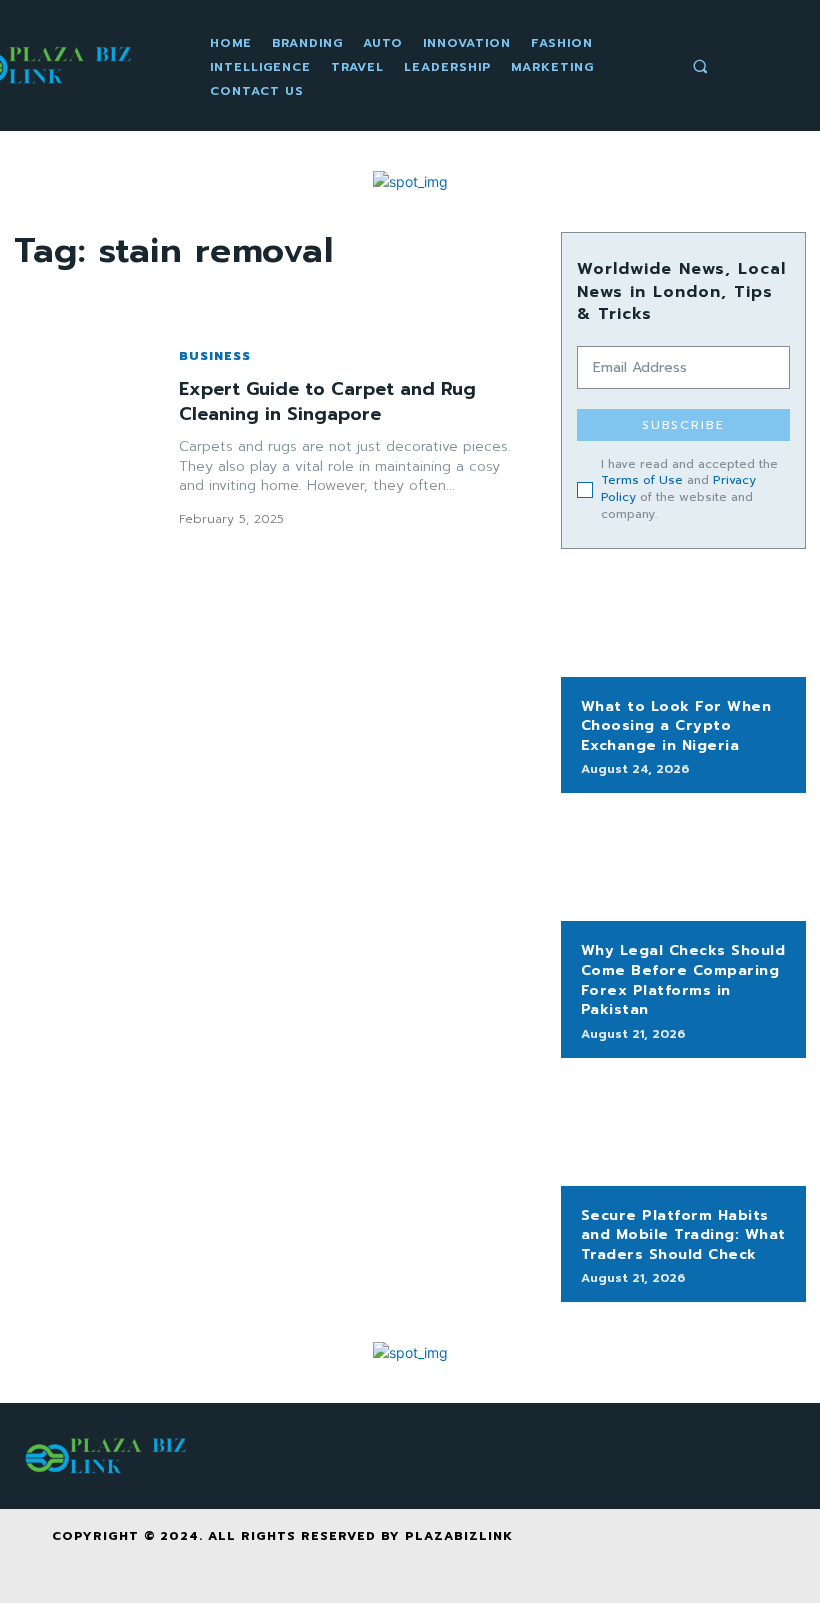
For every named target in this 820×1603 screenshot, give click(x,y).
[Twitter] (711, 1546)
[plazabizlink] (109, 1456)
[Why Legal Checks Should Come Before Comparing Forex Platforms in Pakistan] (683, 867)
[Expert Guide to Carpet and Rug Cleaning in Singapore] (86, 437)
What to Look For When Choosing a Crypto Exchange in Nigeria (676, 726)
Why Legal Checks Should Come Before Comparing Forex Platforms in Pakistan (683, 980)
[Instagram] (666, 1546)
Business (215, 356)
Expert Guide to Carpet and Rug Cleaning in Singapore (327, 401)
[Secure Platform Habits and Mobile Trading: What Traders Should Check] (683, 1132)
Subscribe (683, 425)
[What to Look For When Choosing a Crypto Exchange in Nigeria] (683, 623)
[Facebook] (621, 1546)
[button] (700, 66)
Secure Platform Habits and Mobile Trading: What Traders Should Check (683, 1235)
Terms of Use (642, 480)
